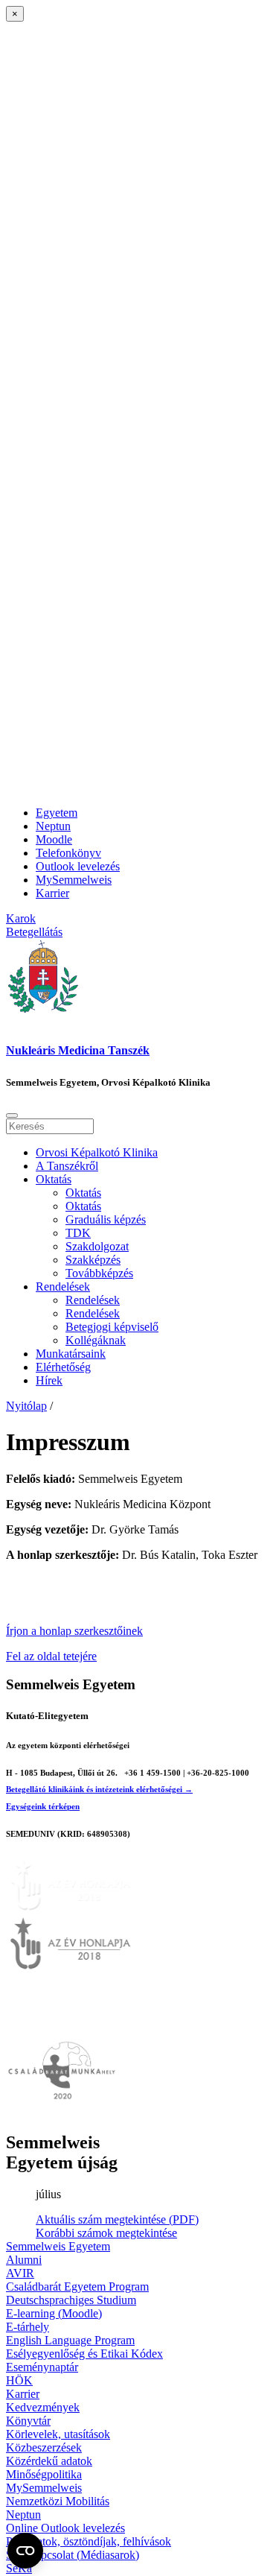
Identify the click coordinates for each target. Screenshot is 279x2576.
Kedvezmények (43, 2407)
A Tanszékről (67, 1166)
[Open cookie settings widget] (25, 2551)
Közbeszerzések (44, 2447)
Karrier (52, 893)
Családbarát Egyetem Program (77, 2287)
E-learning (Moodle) (54, 2313)
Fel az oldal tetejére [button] (51, 1656)
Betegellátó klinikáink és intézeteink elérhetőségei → (99, 1789)
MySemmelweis (74, 880)
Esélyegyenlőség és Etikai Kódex (84, 2354)
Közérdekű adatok (49, 2461)
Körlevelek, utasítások (58, 2434)
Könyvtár (28, 2421)
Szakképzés (93, 1260)
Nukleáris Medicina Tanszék (78, 1050)
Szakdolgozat (97, 1246)
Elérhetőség (63, 1367)
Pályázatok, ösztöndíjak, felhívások (89, 2541)
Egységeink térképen (43, 1806)
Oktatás (54, 1179)
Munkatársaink (71, 1354)
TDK (78, 1233)
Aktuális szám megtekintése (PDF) (117, 2219)
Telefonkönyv (68, 853)
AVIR (20, 2273)
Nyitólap (26, 1406)
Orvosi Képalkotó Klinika (97, 1152)
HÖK (19, 2380)
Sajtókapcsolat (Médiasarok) (73, 2555)
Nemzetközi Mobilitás (58, 2501)
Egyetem (57, 813)
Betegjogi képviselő (112, 1327)
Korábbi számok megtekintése (106, 2233)
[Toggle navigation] (12, 1115)
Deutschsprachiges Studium (71, 2300)
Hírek (49, 1380)
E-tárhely (28, 2327)
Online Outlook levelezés (65, 2528)
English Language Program (70, 2340)
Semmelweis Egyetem (58, 2246)
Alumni (24, 2260)
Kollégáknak (96, 1340)
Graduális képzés (106, 1219)
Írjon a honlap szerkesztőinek (74, 1631)
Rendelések (63, 1287)
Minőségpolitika (44, 2474)
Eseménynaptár (42, 2367)
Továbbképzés (99, 1273)
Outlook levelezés (78, 866)
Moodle (54, 839)
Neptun (53, 826)
